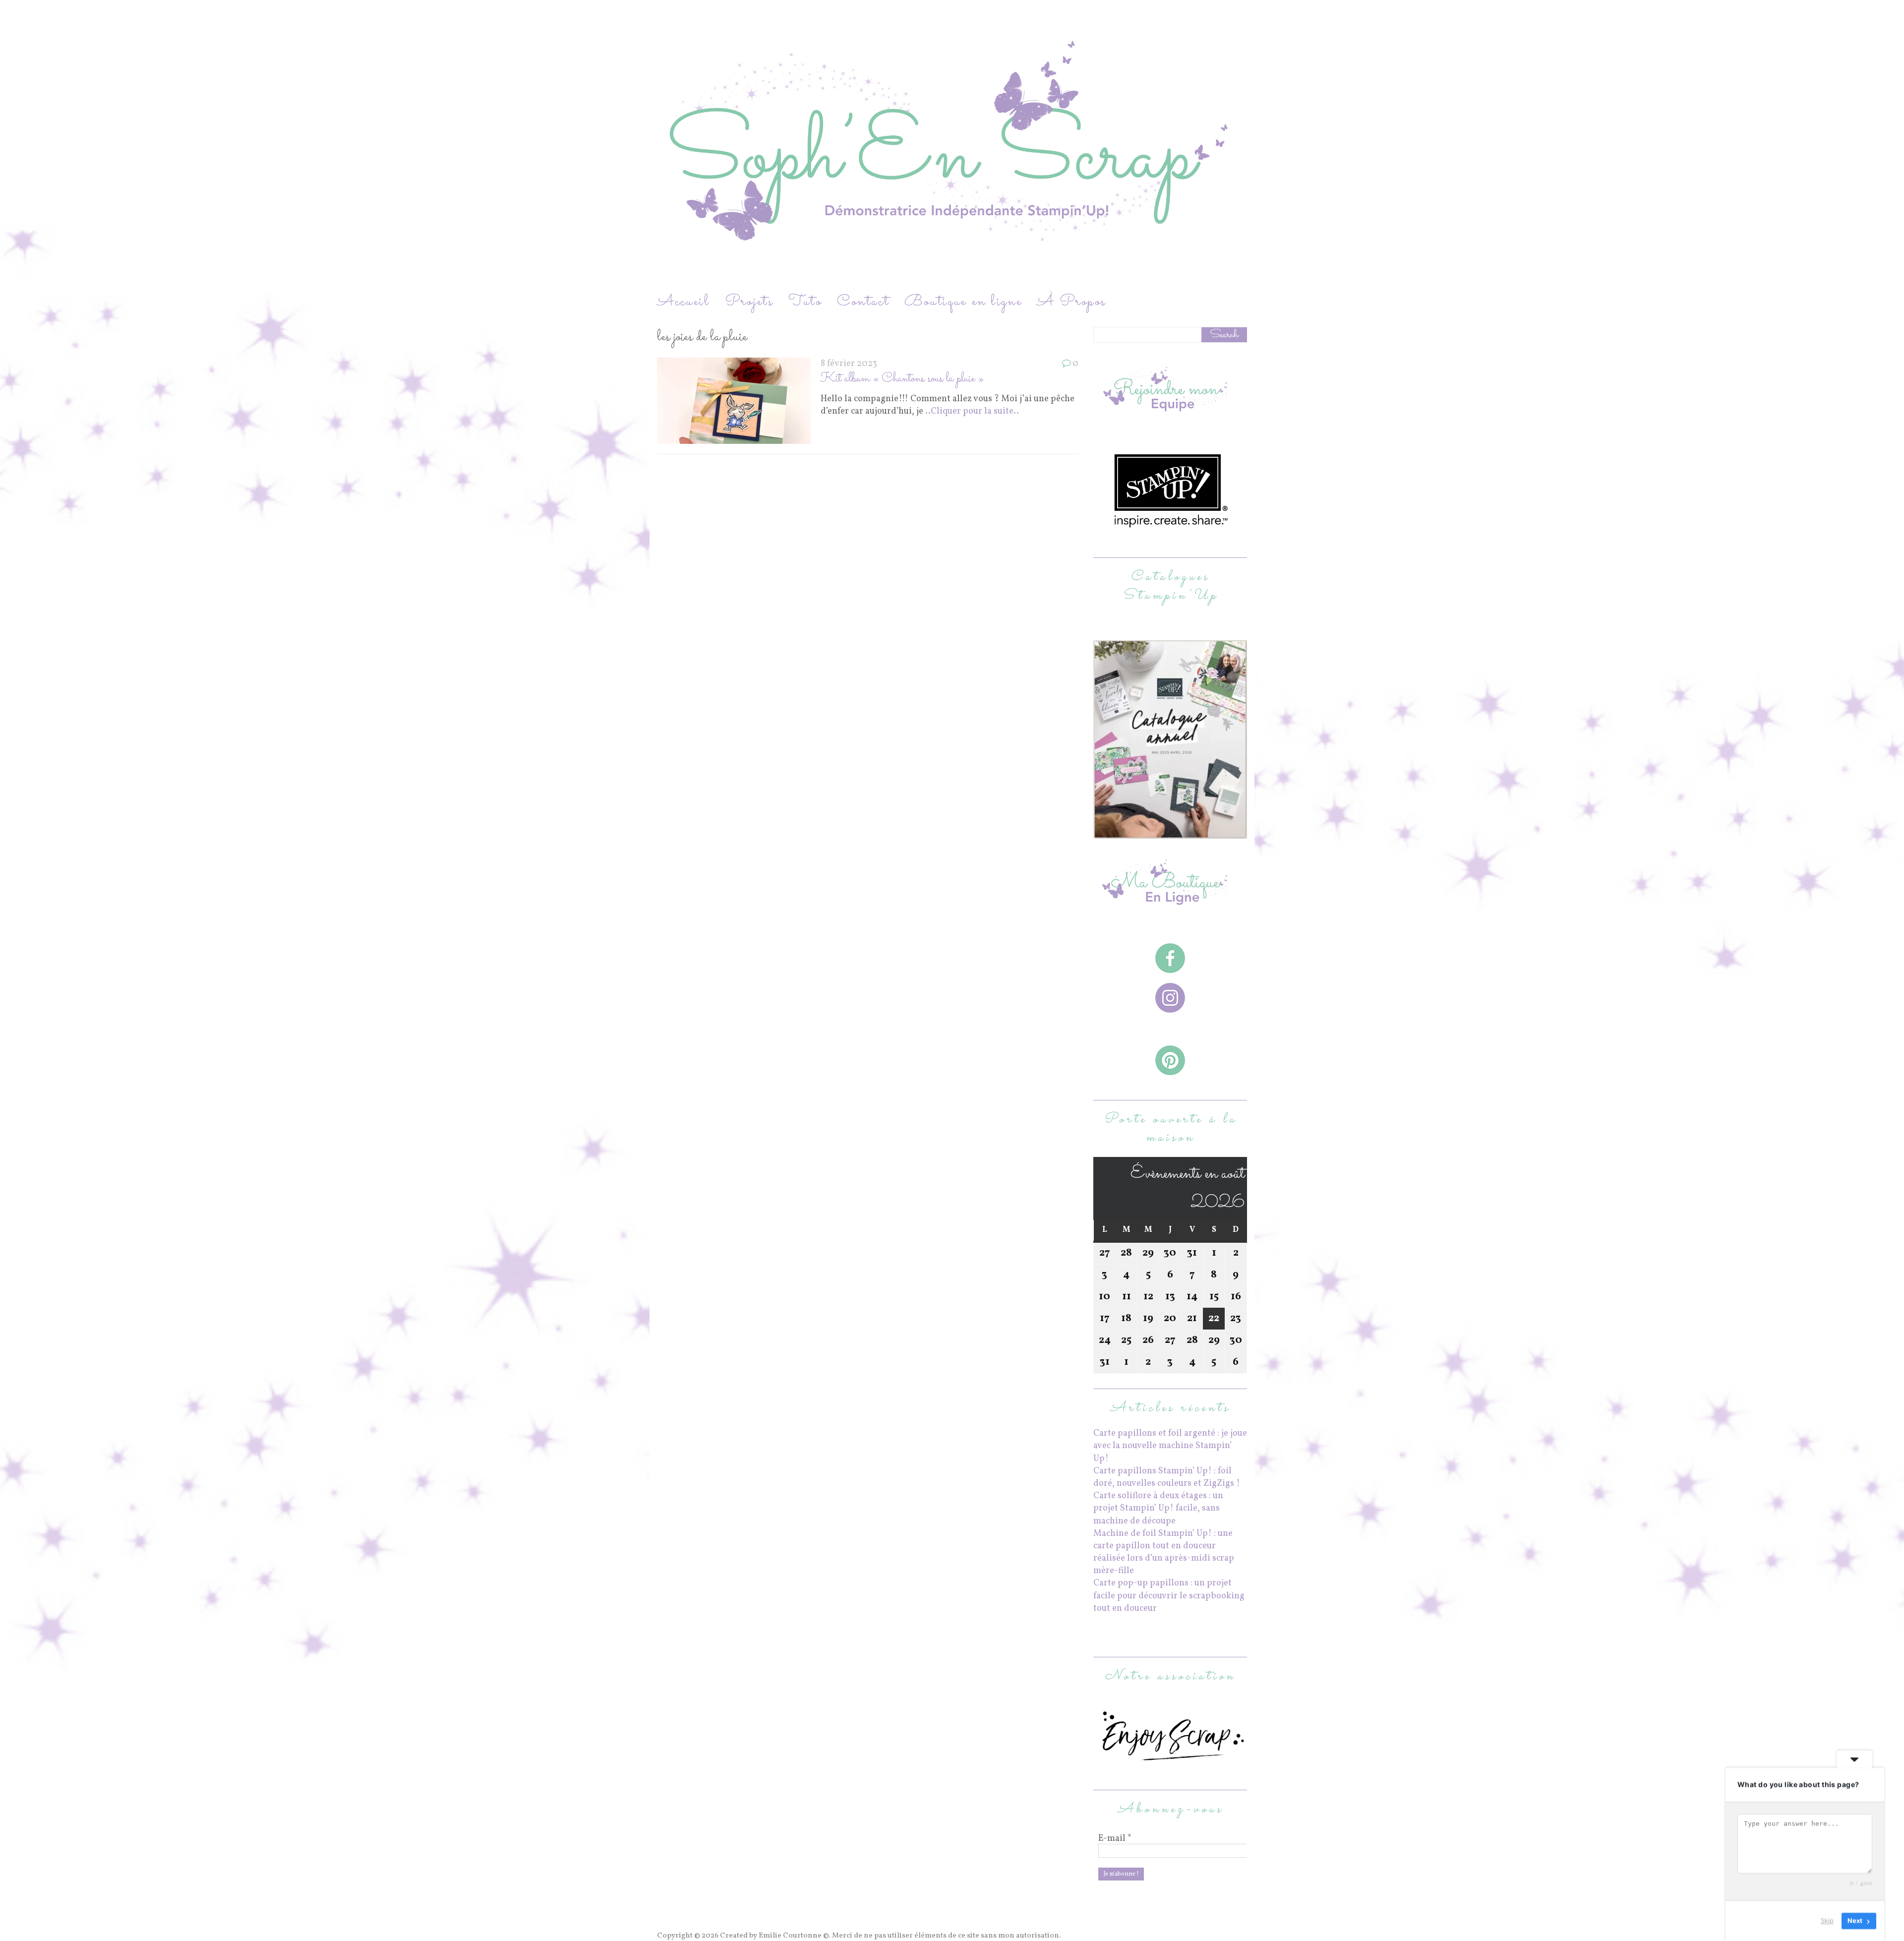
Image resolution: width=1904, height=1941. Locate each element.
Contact (863, 302)
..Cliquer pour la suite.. (972, 411)
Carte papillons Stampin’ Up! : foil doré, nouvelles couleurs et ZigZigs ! (1167, 1477)
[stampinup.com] (1170, 832)
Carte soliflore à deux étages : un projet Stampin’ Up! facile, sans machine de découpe (1158, 1508)
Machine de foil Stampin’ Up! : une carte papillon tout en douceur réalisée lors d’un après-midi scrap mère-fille (1164, 1552)
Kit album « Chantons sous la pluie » (902, 379)
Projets (749, 302)
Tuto (805, 302)
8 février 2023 (849, 364)
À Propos (1071, 302)
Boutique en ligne (963, 302)
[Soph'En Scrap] (952, 145)
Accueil (684, 302)
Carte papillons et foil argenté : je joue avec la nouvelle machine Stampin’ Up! (1170, 1446)
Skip (1827, 1921)
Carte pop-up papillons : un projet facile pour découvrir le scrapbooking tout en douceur (1169, 1596)
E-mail (1115, 1839)
